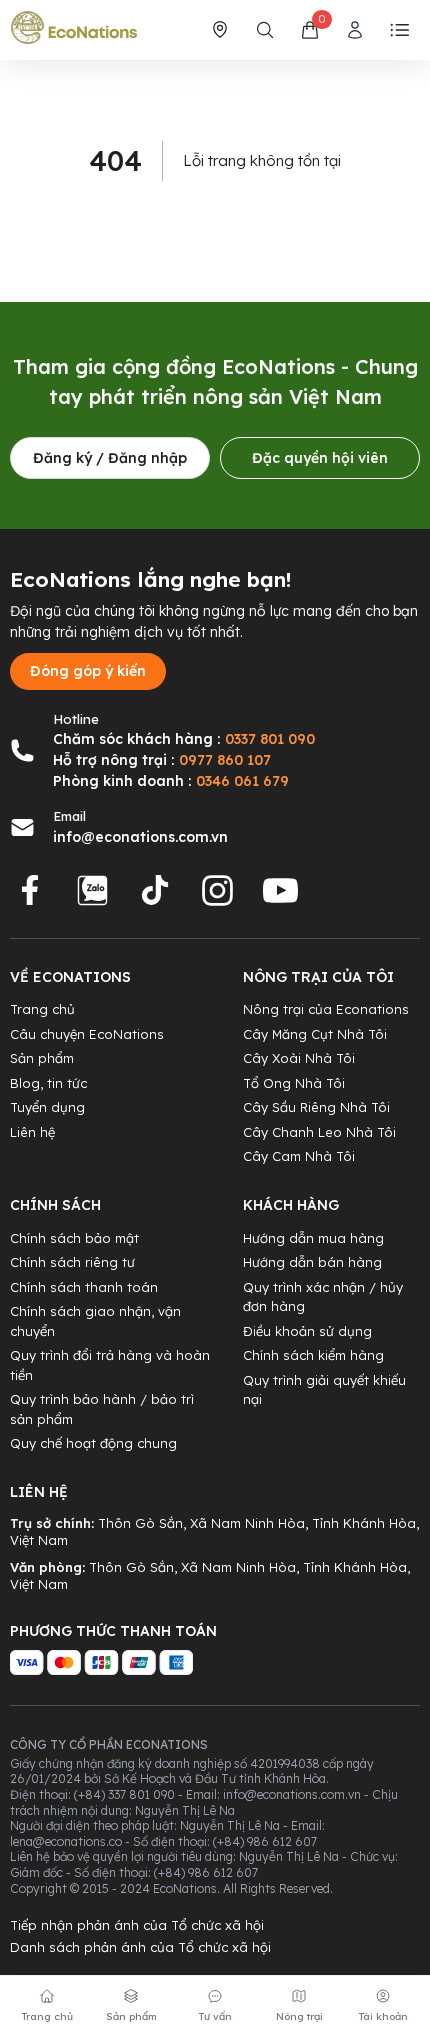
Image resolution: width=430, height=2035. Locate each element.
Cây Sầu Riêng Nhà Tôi (316, 1107)
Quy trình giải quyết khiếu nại (324, 1390)
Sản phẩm (42, 1058)
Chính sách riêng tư (72, 1262)
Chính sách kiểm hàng (313, 1355)
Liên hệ (32, 1132)
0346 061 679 (242, 781)
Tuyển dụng (47, 1107)
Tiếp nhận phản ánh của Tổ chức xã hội (137, 1925)
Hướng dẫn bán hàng (312, 1262)
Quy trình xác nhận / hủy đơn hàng (323, 1297)
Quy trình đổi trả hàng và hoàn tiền (110, 1365)
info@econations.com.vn (140, 837)
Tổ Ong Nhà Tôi (294, 1083)
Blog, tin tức (48, 1083)
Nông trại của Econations (326, 1009)
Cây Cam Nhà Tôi (299, 1156)
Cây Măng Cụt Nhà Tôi (315, 1034)
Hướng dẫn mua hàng (313, 1238)
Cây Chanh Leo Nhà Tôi (319, 1132)
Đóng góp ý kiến (88, 671)
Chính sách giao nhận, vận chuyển (95, 1321)
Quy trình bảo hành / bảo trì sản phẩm (102, 1409)
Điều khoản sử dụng (307, 1331)
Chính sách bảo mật (74, 1238)
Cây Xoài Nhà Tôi (299, 1058)
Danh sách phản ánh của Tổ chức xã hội (140, 1947)
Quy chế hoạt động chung (93, 1443)
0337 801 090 (270, 739)
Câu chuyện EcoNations (87, 1034)
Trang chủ (42, 1009)
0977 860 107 (225, 760)
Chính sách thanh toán (84, 1287)
